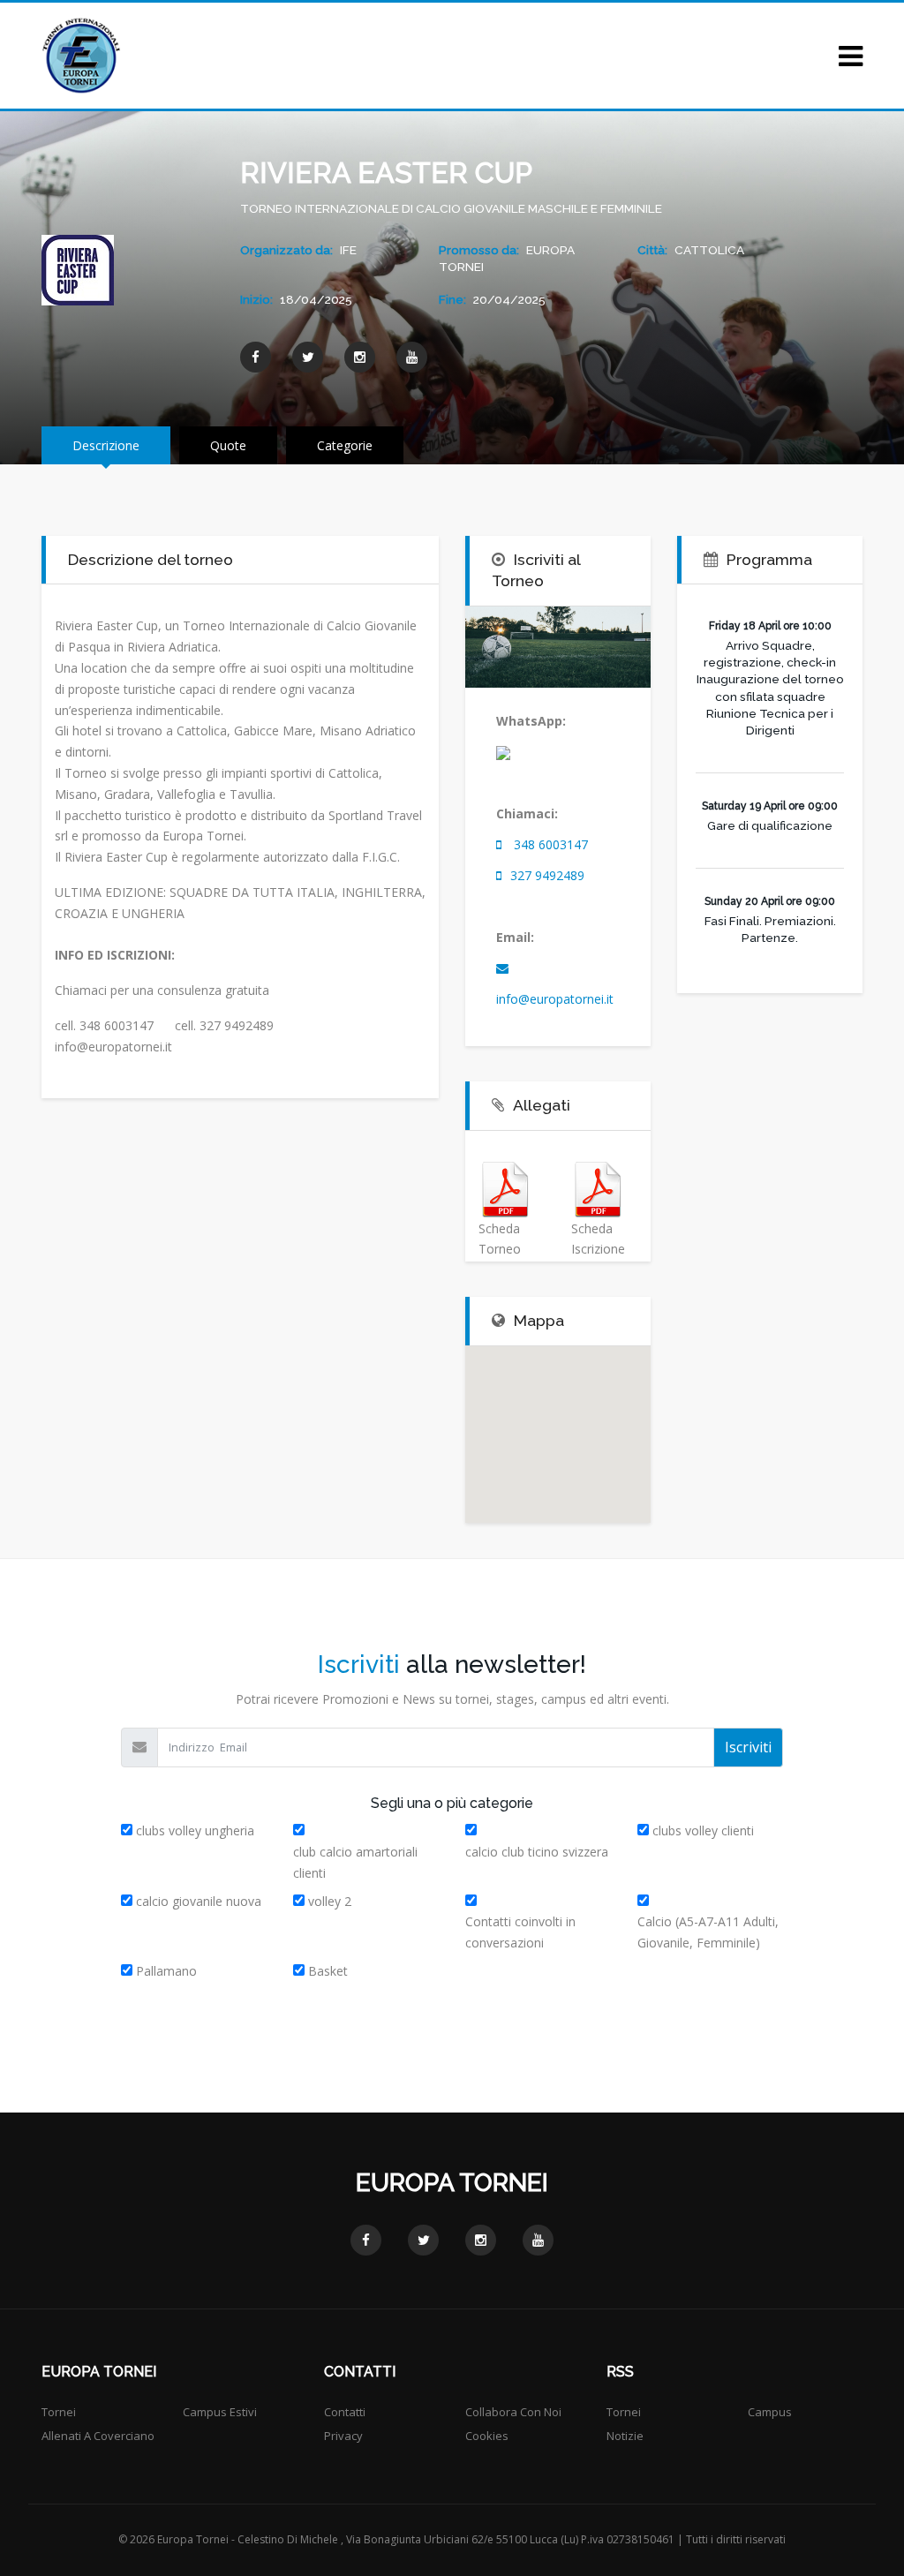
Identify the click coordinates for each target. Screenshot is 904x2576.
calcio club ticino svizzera (537, 1852)
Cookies (487, 2436)
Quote (228, 445)
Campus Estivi (220, 2412)
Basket (328, 1971)
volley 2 (330, 1901)
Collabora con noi (513, 2412)
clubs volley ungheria (195, 1830)
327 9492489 (547, 875)
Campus (770, 2412)
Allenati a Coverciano (98, 2436)
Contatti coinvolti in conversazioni (520, 1932)
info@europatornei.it (555, 999)
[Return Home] (81, 54)
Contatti (345, 2412)
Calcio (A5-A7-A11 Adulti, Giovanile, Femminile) (708, 1932)
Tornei (59, 2412)
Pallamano (166, 1971)
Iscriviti (748, 1747)
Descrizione (106, 445)
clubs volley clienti (703, 1830)
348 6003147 (551, 844)
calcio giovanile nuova (199, 1901)
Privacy (343, 2436)
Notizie (625, 2436)
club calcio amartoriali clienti (355, 1862)
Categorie (345, 445)
